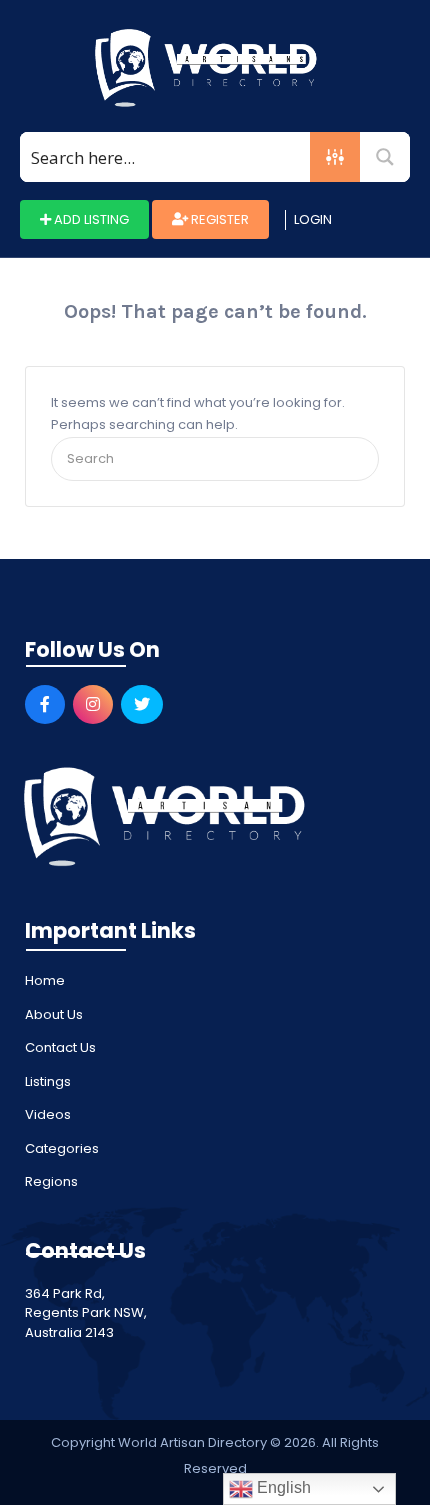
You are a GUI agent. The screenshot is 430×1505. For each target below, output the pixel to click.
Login (313, 219)
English (282, 1487)
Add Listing (90, 219)
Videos (48, 1114)
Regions (51, 1181)
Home (45, 980)
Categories (62, 1148)
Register (218, 219)
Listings (48, 1081)
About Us (54, 1014)
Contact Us (60, 1047)
